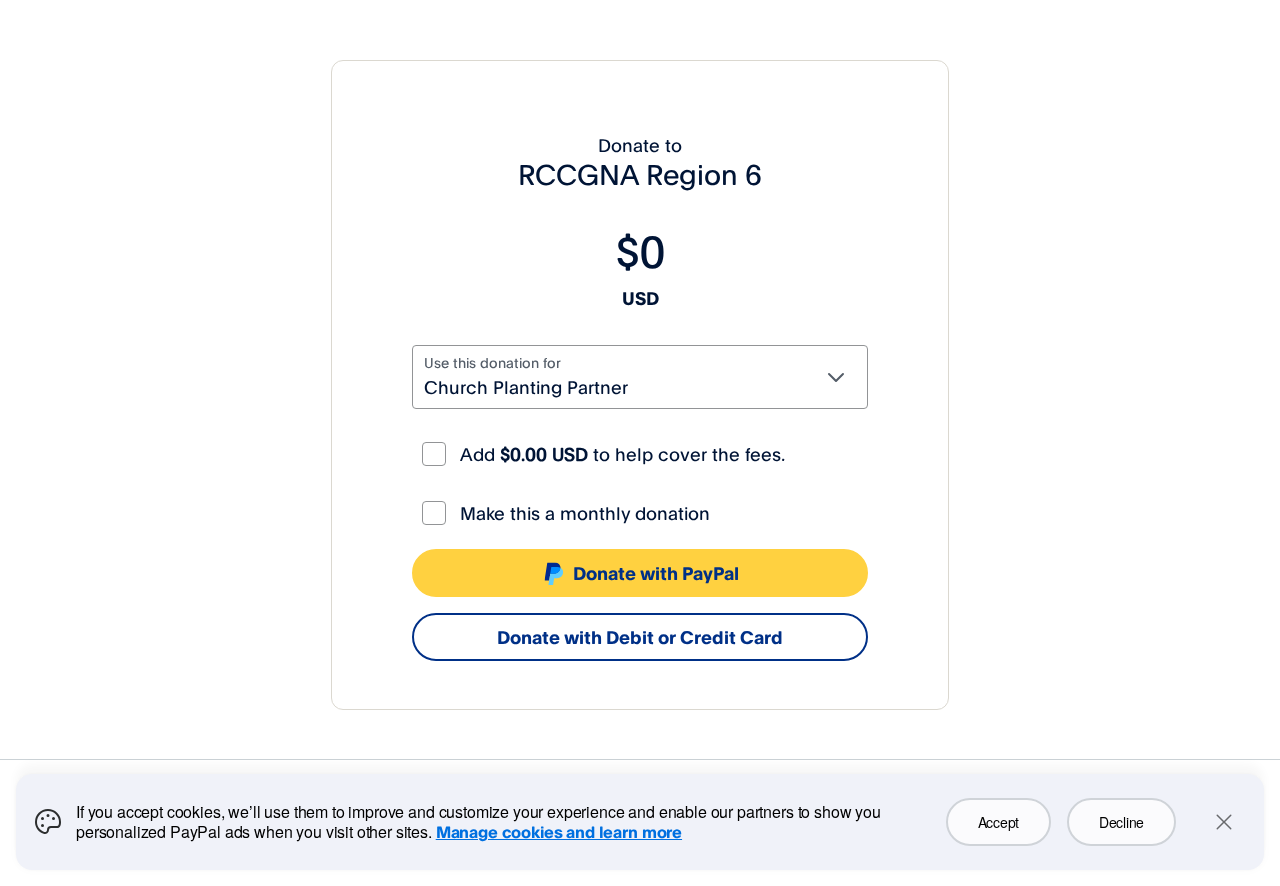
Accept (998, 822)
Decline (1121, 822)
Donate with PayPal (656, 573)
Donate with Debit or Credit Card (640, 637)
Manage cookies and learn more (559, 832)
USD (640, 298)
